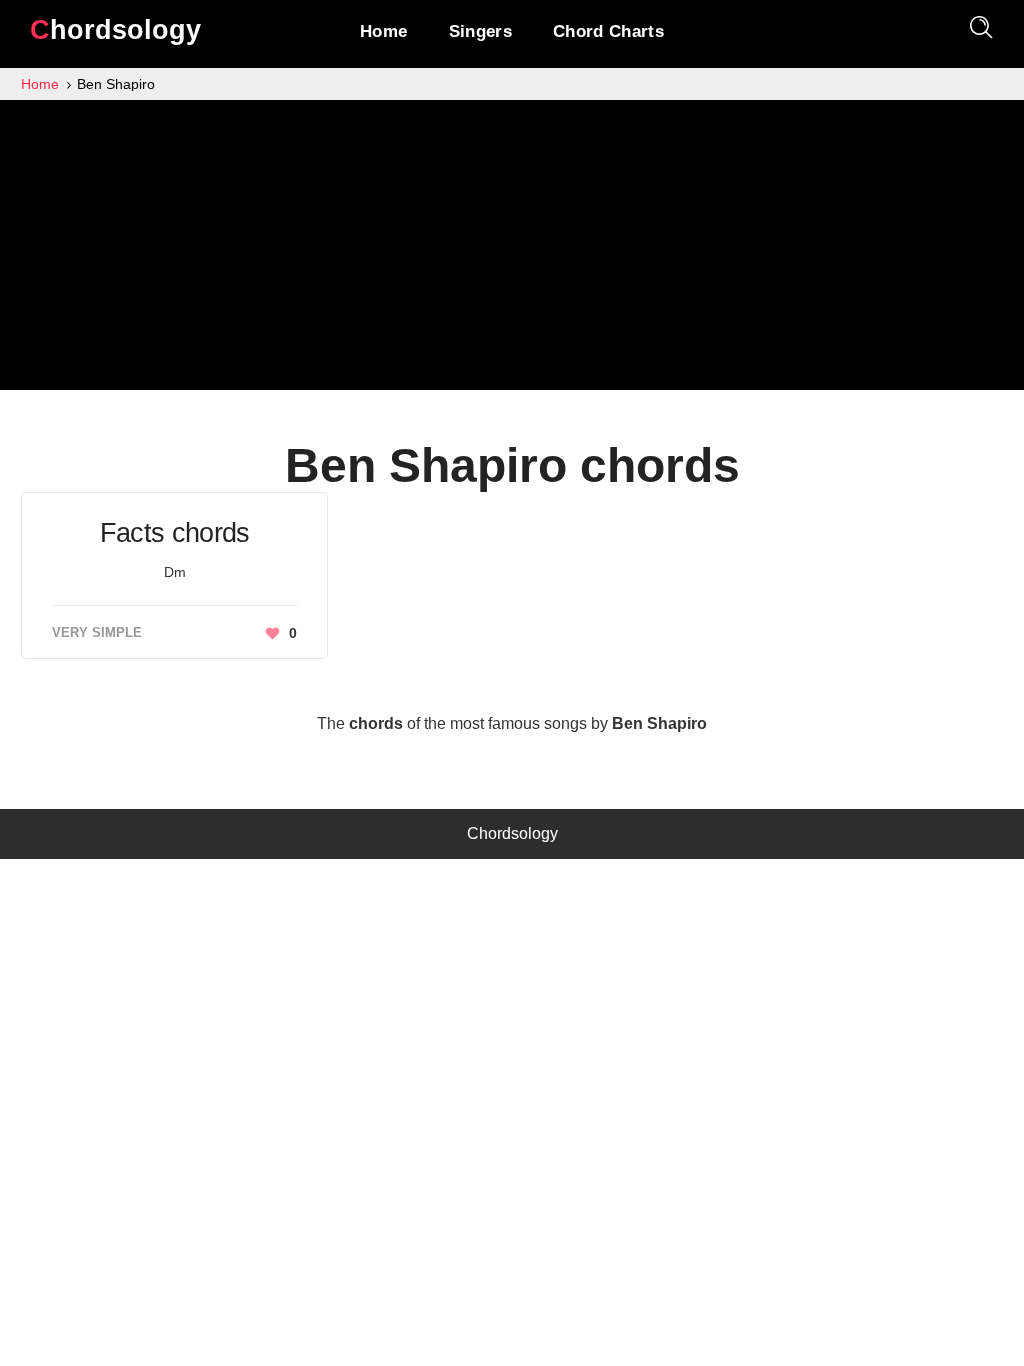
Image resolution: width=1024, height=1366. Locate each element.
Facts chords (175, 533)
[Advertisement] (512, 250)
